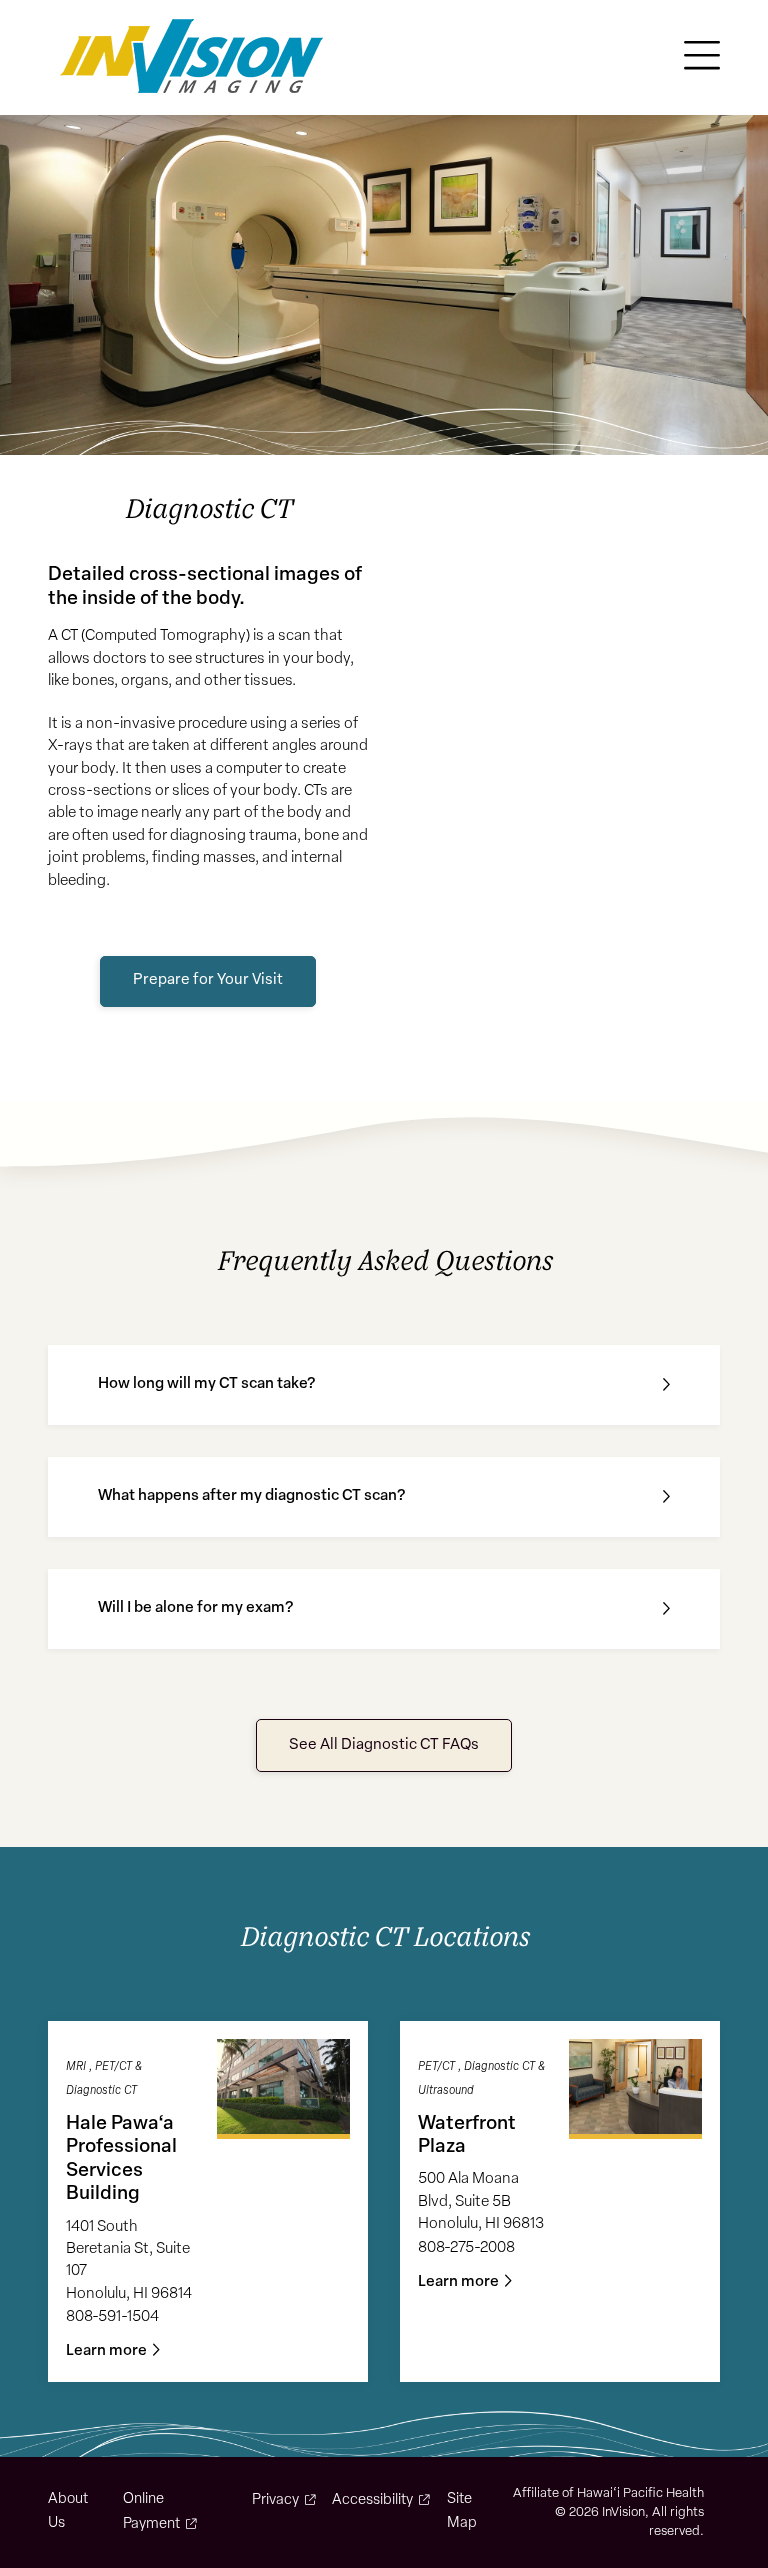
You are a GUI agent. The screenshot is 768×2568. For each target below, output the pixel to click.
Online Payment (151, 2512)
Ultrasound (446, 2091)
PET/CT (113, 2067)
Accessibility (372, 2500)
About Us (68, 2511)
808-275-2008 (466, 2248)
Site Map (462, 2511)
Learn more (106, 2351)
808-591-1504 (112, 2317)
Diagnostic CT (101, 2091)
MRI (76, 2067)
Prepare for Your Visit (208, 980)
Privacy (275, 2500)
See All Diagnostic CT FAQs (384, 1745)
